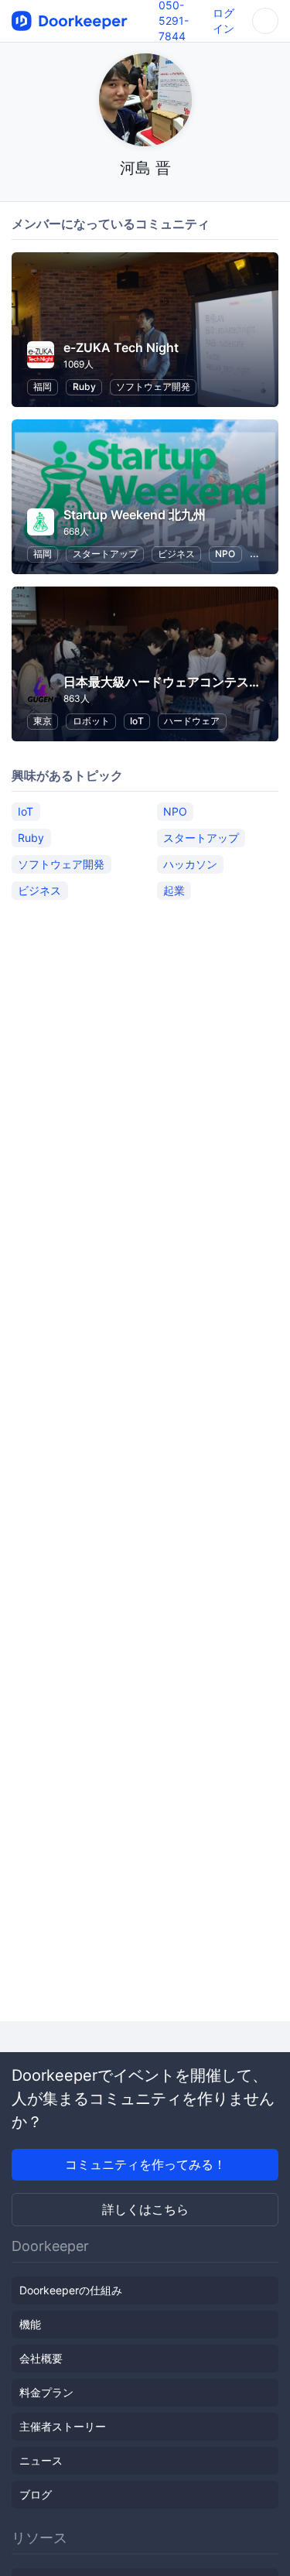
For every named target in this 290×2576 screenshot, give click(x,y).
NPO (225, 554)
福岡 (43, 387)
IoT (137, 721)
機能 (30, 2324)
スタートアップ (105, 554)
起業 (174, 890)
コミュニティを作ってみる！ (145, 2164)
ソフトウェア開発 (153, 387)
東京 (43, 721)
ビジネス (176, 554)
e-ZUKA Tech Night (121, 347)
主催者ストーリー (63, 2426)
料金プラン (46, 2392)
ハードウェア (192, 721)
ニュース (41, 2460)
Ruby (84, 387)
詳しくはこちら (145, 2209)
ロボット (91, 721)
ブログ (36, 2494)
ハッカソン (190, 864)
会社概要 (41, 2358)
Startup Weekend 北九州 (135, 515)
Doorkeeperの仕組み (71, 2290)
